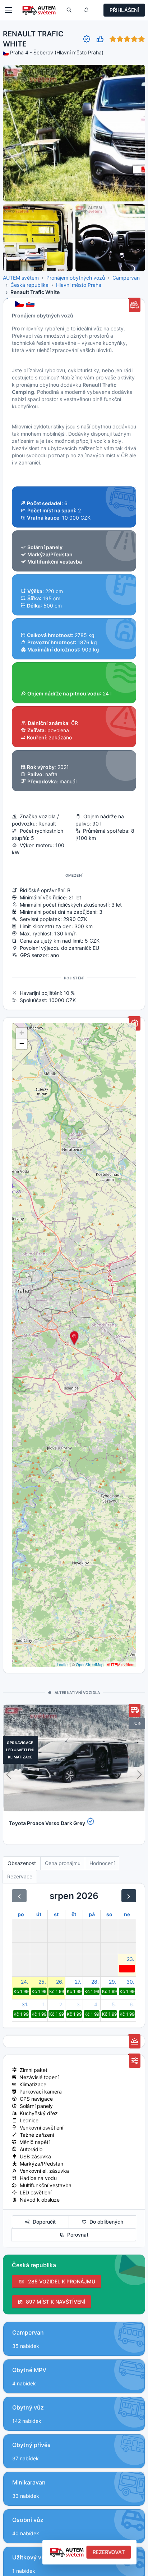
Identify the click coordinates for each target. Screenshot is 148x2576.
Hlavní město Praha (79, 285)
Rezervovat (109, 2552)
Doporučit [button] (43, 2222)
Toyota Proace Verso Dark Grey (47, 1823)
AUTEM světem (21, 278)
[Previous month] (19, 1896)
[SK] (31, 304)
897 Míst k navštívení (54, 2302)
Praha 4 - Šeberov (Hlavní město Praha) (57, 52)
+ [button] (22, 1033)
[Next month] (129, 1896)
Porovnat (76, 2235)
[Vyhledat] (69, 10)
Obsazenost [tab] (22, 1863)
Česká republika (29, 285)
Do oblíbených (105, 2222)
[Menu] (9, 10)
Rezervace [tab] (20, 1876)
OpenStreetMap (90, 1664)
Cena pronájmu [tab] (63, 1863)
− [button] (22, 1044)
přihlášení (124, 10)
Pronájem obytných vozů (76, 278)
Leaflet (63, 1664)
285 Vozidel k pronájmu (60, 2281)
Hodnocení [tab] (102, 1863)
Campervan (126, 278)
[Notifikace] (86, 10)
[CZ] (20, 304)
